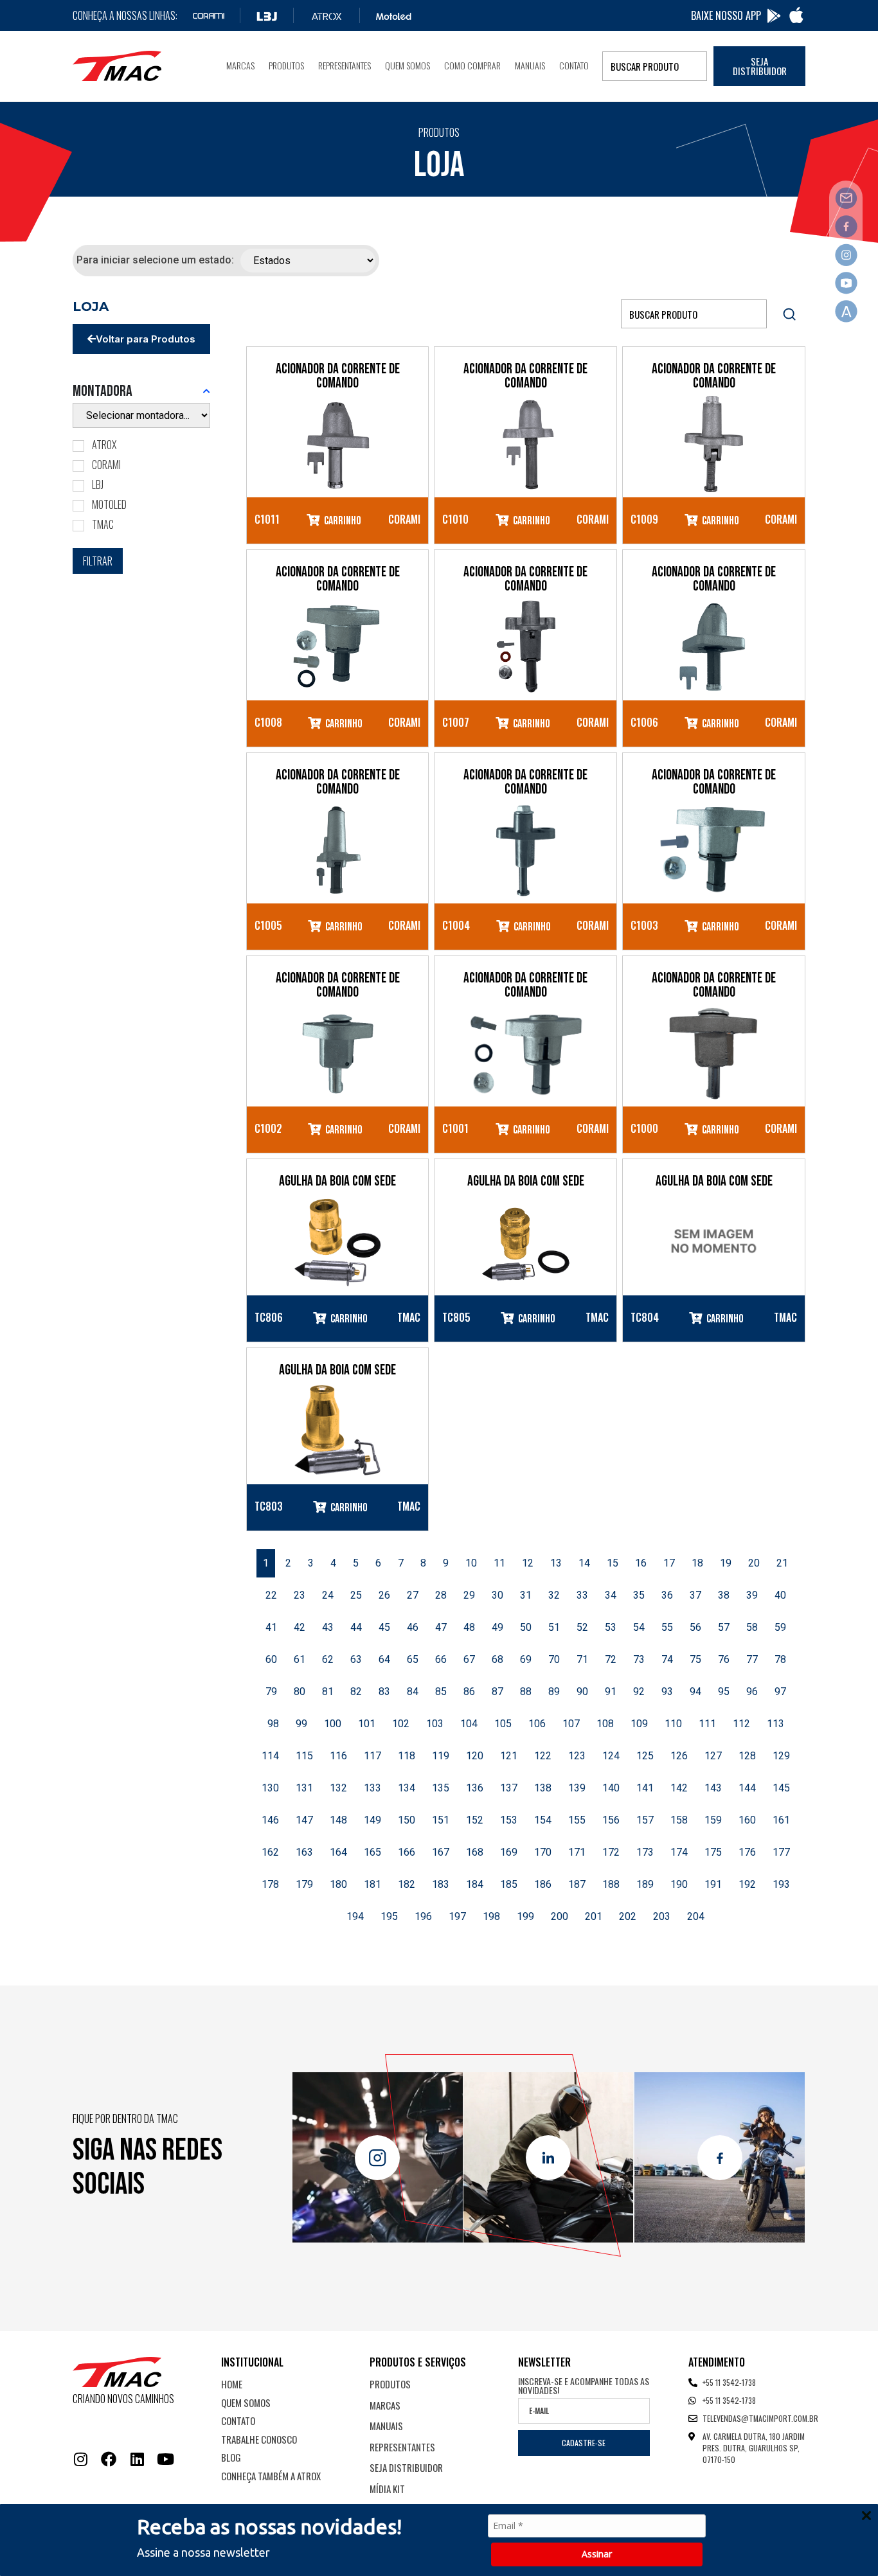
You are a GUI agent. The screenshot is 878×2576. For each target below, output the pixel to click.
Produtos (286, 65)
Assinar (597, 2554)
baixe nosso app (726, 15)
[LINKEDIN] (137, 2459)
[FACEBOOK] (109, 2459)
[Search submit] (789, 314)
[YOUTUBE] (165, 2459)
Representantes (345, 65)
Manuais (530, 65)
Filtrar (98, 561)
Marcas (240, 65)
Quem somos (408, 65)
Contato (574, 65)
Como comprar (472, 65)
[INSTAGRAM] (80, 2459)
